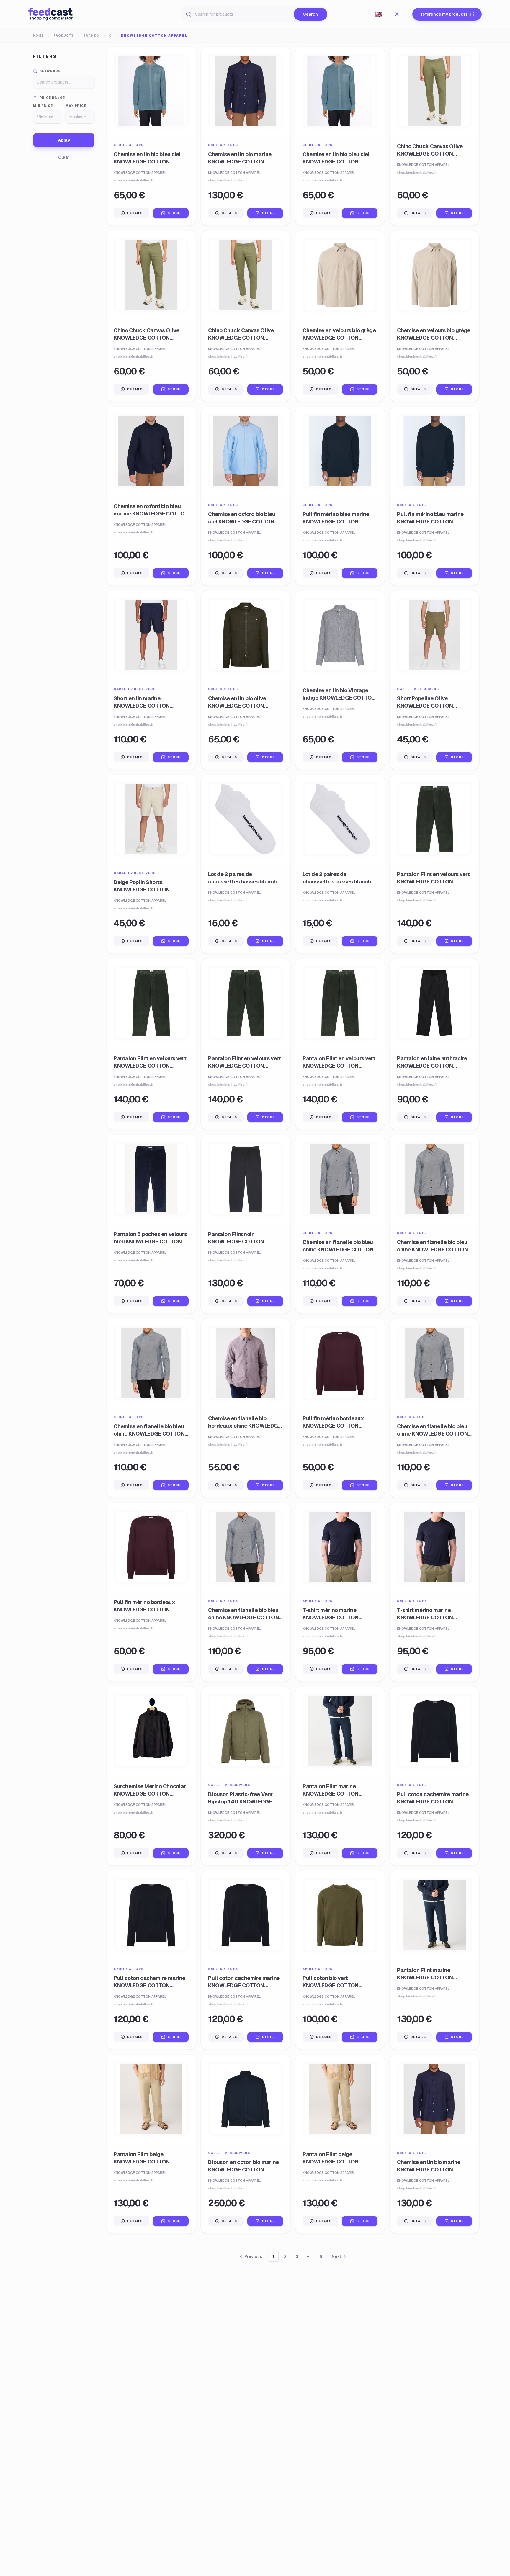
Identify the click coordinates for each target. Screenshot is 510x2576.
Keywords (50, 71)
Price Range (52, 98)
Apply (64, 140)
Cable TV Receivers (135, 689)
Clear (64, 157)
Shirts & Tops (129, 145)
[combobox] (378, 14)
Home (39, 36)
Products (64, 36)
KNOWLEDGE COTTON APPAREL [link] (154, 36)
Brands (91, 36)
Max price (76, 106)
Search (310, 14)
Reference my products (443, 14)
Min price (43, 106)
